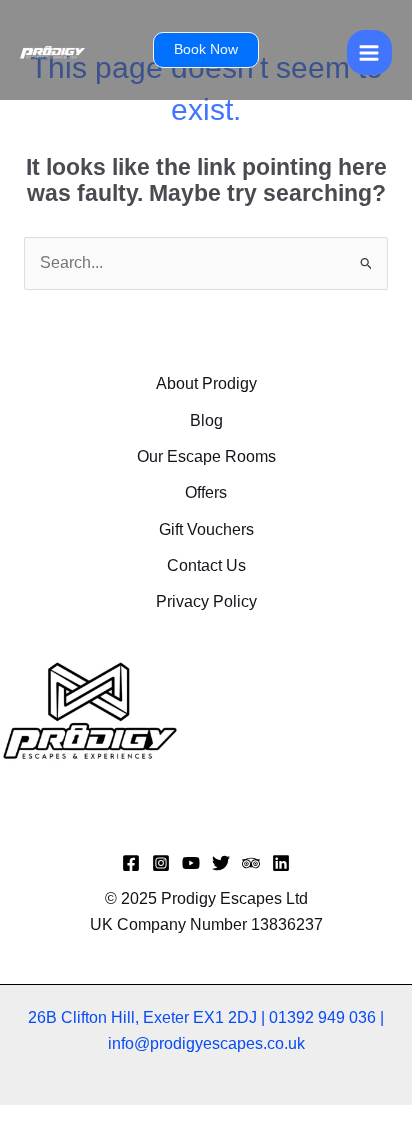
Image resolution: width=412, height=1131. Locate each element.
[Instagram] (161, 863)
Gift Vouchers (206, 529)
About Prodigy (206, 383)
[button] (206, 50)
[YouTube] (191, 863)
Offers (206, 492)
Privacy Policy (206, 601)
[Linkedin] (281, 863)
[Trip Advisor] (251, 863)
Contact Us (206, 565)
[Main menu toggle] (369, 52)
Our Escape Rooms (206, 456)
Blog (206, 420)
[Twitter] (221, 863)
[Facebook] (131, 863)
